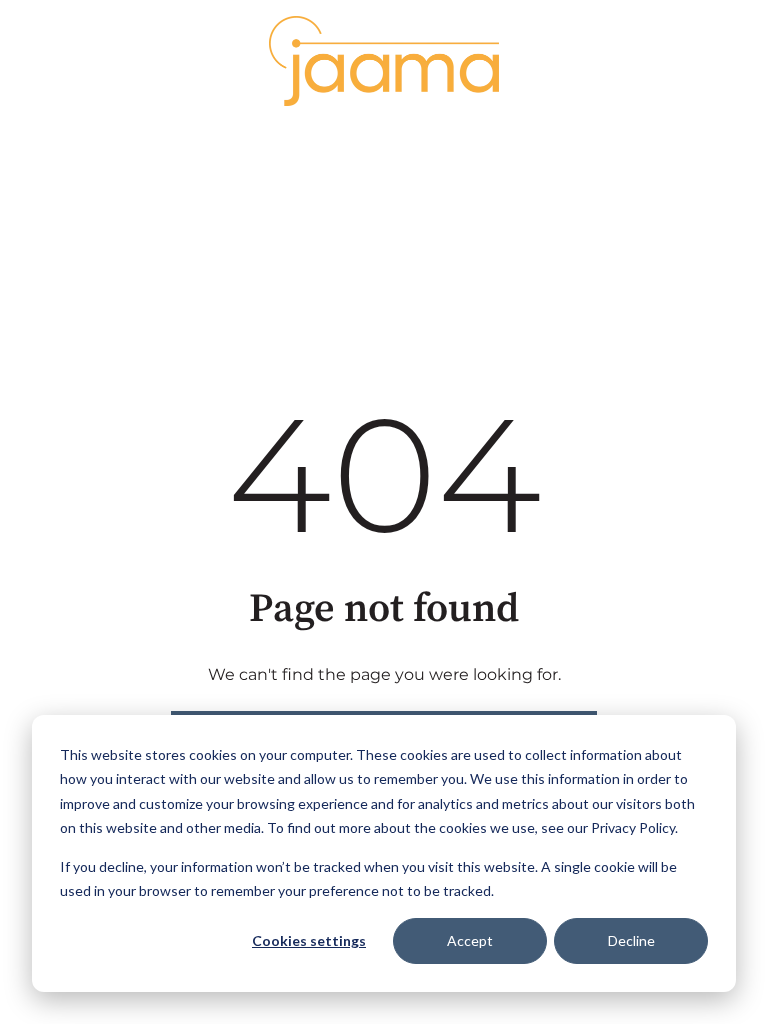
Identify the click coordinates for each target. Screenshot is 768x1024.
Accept (470, 940)
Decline (631, 940)
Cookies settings (309, 940)
